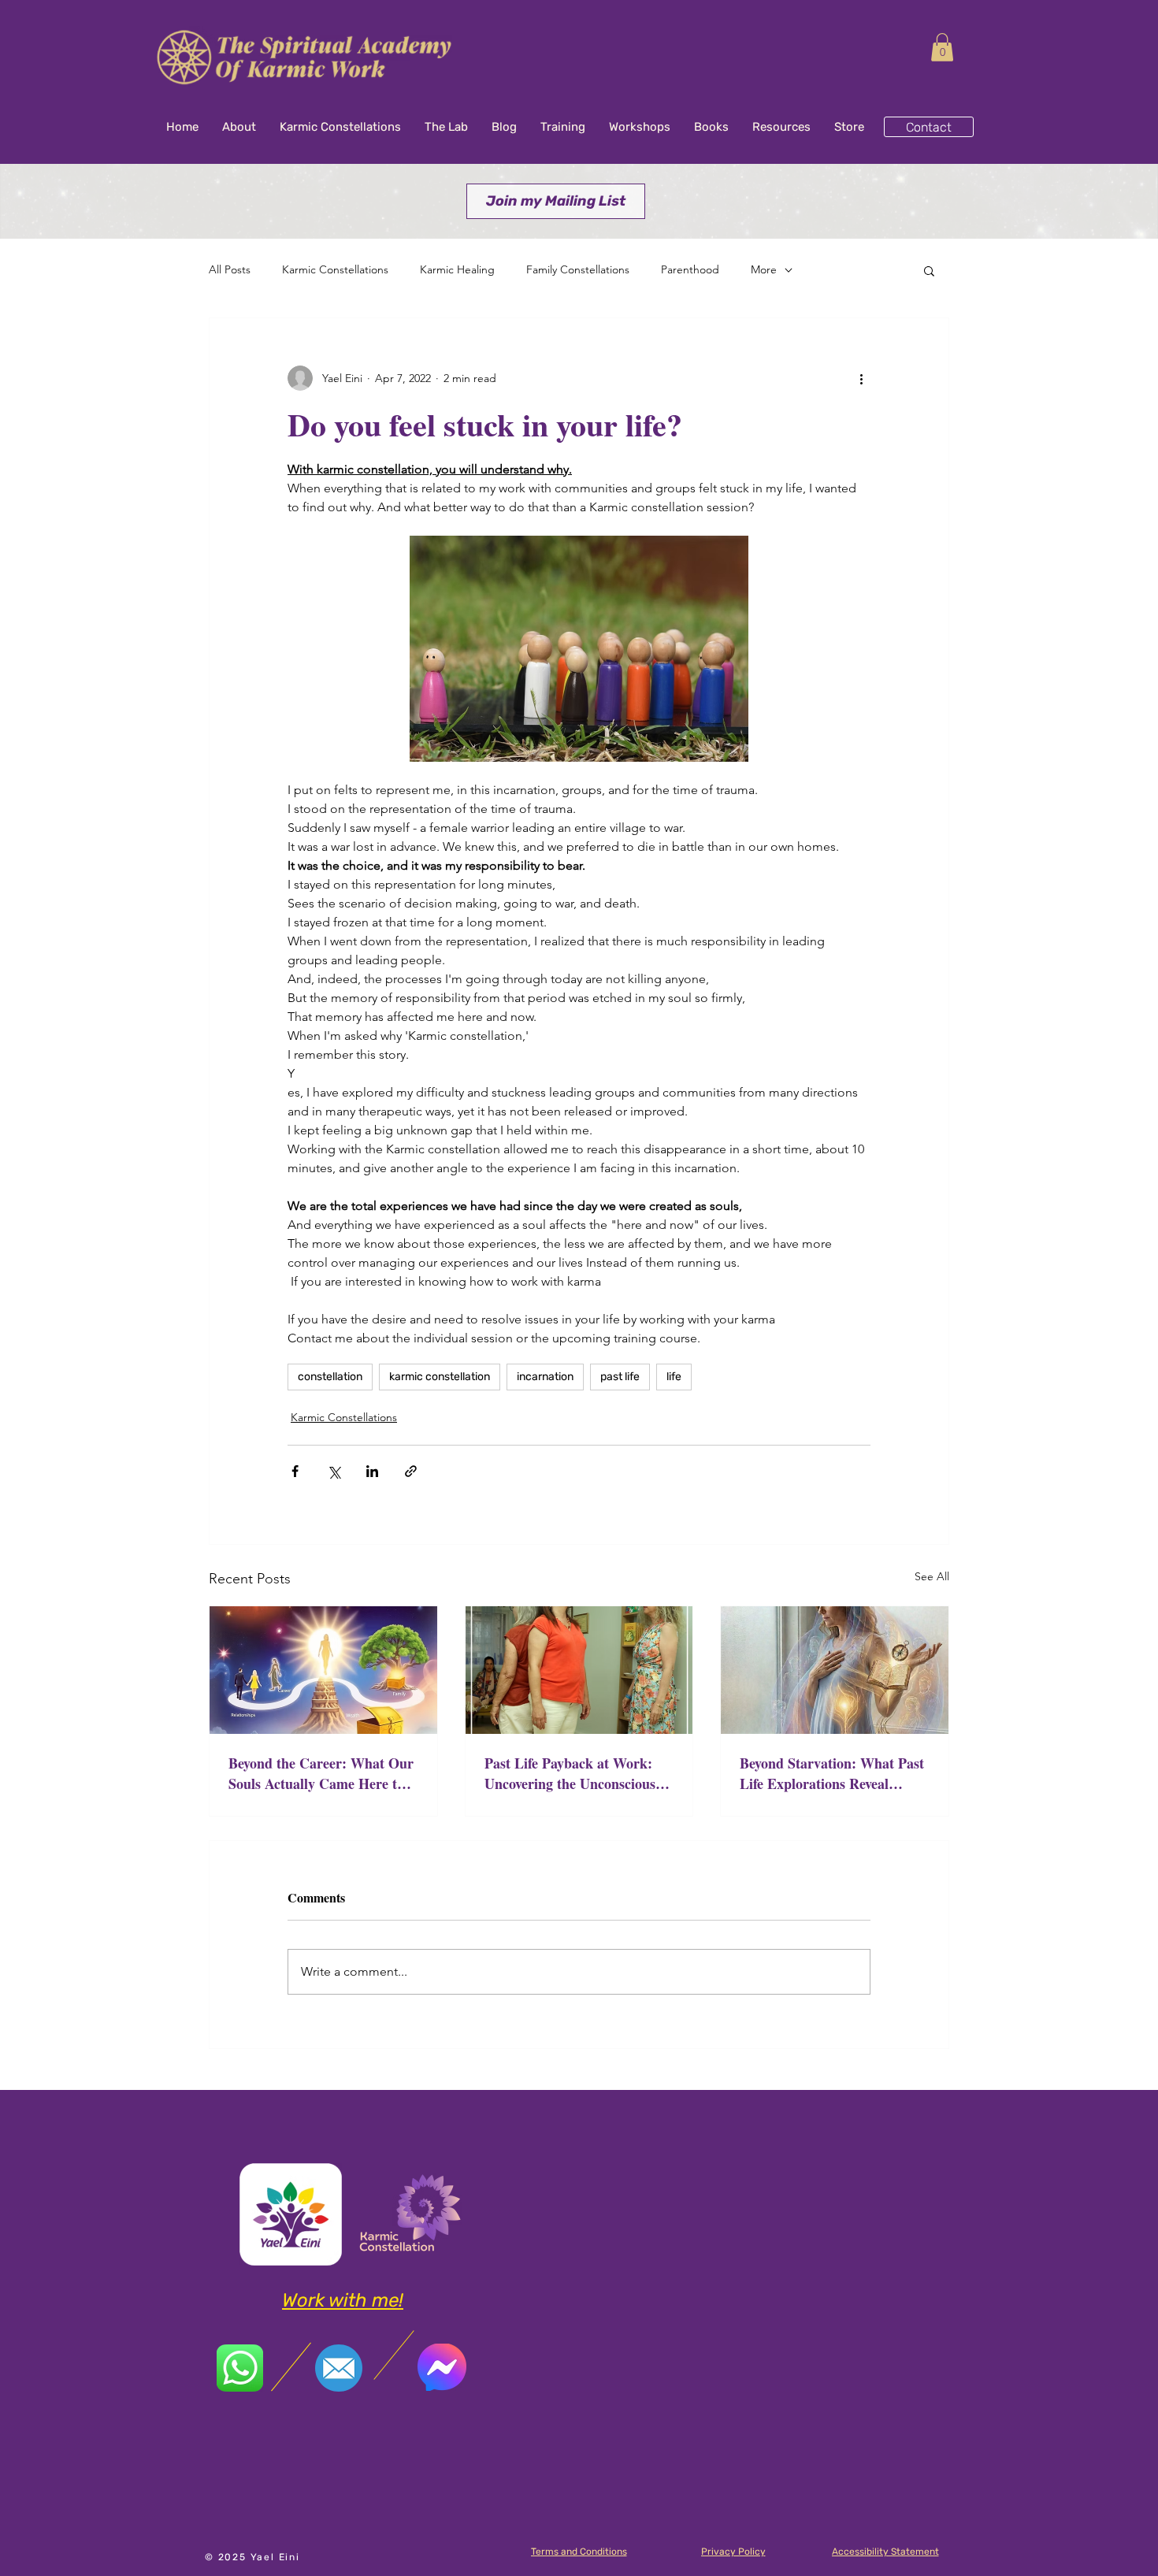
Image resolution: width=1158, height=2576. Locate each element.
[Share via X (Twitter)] (334, 1471)
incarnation (545, 1377)
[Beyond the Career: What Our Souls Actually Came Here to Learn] (323, 1670)
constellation (330, 1377)
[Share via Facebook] (295, 1471)
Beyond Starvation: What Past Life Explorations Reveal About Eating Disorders (832, 1773)
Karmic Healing (457, 269)
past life (620, 1377)
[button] (942, 47)
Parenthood (690, 269)
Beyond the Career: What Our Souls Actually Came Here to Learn (321, 1773)
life (674, 1377)
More (764, 269)
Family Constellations (578, 269)
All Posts (230, 269)
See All (932, 1576)
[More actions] (861, 378)
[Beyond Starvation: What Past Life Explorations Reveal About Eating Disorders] (835, 1670)
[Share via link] (411, 1471)
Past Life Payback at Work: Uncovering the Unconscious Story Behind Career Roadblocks (570, 1773)
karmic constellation (440, 1377)
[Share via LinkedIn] (372, 1471)
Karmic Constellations (335, 269)
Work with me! (343, 2300)
